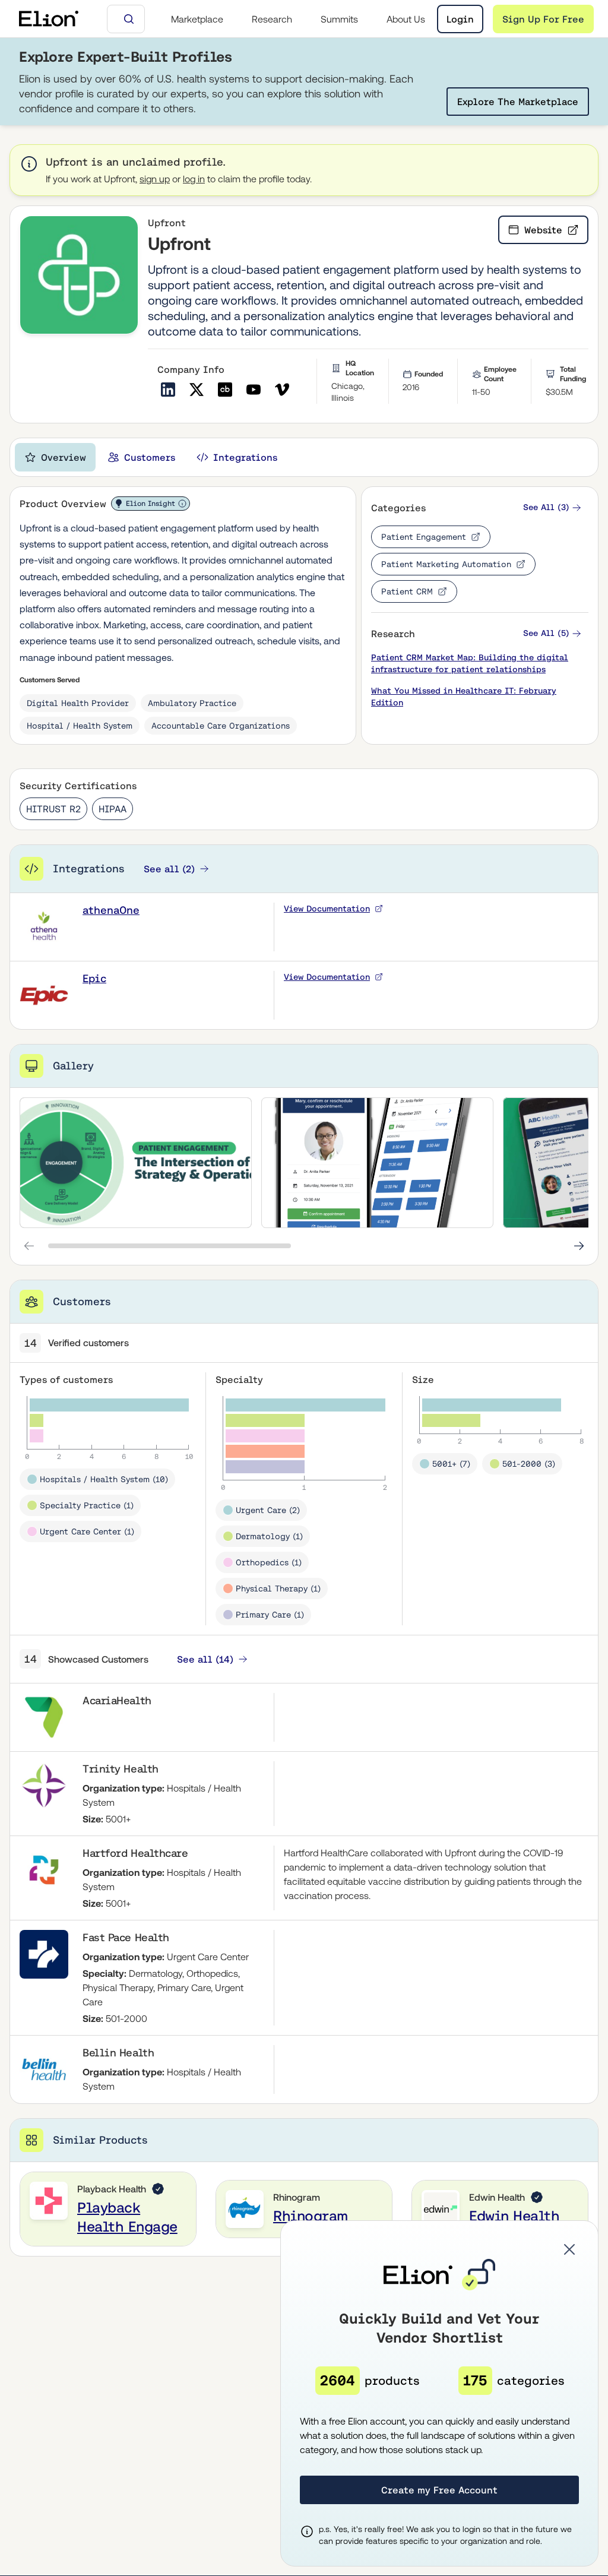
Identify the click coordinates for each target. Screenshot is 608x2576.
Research (272, 19)
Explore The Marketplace (518, 102)
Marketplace (197, 19)
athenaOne (111, 910)
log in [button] (194, 179)
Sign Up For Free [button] (543, 19)
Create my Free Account (439, 2490)
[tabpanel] (304, 1371)
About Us (406, 19)
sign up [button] (155, 179)
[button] (552, 507)
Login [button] (460, 19)
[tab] (55, 457)
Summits (339, 19)
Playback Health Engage (127, 2217)
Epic (94, 978)
